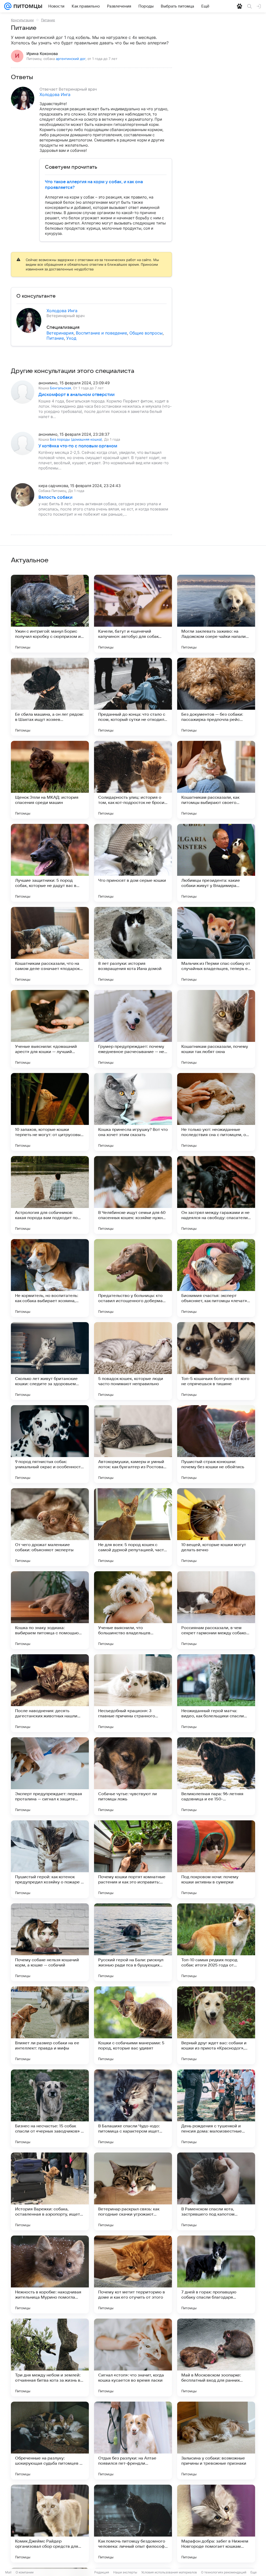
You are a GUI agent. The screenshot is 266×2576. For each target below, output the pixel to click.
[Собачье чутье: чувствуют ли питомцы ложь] (133, 1776)
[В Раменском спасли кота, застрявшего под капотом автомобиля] (216, 2191)
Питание (48, 20)
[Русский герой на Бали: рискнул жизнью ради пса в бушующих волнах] (133, 1942)
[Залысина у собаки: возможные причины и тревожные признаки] (216, 2441)
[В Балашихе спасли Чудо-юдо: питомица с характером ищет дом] (133, 2108)
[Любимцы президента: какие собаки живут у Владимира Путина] (216, 863)
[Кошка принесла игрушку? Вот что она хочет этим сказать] (133, 1112)
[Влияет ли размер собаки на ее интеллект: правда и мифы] (50, 2025)
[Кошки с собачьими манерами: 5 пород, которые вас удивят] (133, 2025)
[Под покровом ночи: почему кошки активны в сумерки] (216, 1859)
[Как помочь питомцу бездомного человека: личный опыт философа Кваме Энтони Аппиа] (133, 2524)
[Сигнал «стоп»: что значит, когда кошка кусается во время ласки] (133, 2358)
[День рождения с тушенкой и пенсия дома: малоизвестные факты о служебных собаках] (216, 2108)
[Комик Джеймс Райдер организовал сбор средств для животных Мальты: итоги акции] (50, 2524)
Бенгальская (60, 388)
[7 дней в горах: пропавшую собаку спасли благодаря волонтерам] (216, 2274)
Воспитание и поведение (101, 333)
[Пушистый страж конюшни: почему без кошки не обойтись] (216, 1444)
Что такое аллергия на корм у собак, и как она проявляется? (94, 185)
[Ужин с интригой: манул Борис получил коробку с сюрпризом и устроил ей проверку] (50, 614)
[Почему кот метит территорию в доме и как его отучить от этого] (133, 2274)
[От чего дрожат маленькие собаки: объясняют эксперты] (50, 1527)
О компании (25, 2572)
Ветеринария (60, 333)
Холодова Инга (55, 94)
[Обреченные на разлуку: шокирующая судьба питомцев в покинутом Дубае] (50, 2441)
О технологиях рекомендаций (224, 2572)
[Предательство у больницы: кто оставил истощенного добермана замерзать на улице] (133, 1278)
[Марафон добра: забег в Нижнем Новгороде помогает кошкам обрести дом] (216, 2524)
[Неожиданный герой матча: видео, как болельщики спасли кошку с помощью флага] (216, 1693)
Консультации (22, 20)
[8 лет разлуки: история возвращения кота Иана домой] (133, 946)
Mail (8, 2572)
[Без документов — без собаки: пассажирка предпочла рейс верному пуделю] (216, 697)
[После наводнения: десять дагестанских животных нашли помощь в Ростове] (50, 1693)
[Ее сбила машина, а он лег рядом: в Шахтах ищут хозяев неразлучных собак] (50, 697)
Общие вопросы (146, 333)
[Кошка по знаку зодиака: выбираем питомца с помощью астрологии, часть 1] (50, 1610)
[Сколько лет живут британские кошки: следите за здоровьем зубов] (50, 1361)
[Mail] (8, 6)
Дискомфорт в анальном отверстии (77, 395)
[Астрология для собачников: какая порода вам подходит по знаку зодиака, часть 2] (50, 1195)
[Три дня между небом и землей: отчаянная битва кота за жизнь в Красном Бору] (50, 2358)
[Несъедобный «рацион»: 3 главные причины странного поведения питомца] (133, 1693)
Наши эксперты (125, 2572)
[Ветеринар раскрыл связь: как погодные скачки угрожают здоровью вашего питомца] (133, 2191)
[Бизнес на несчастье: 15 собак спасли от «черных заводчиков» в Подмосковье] (50, 2108)
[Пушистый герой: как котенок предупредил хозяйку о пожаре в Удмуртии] (50, 1859)
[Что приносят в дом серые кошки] (133, 863)
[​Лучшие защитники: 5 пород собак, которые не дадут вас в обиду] (50, 863)
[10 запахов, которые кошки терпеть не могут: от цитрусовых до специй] (50, 1112)
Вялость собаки (55, 497)
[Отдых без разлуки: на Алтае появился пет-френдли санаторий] (133, 2441)
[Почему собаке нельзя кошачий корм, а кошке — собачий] (50, 1942)
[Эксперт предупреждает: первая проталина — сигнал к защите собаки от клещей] (50, 1776)
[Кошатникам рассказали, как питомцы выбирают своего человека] (216, 780)
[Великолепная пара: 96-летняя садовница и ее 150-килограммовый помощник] (216, 1776)
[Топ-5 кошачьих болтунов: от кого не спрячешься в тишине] (216, 1361)
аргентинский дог (71, 59)
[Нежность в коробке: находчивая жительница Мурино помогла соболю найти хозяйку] (50, 2274)
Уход (71, 338)
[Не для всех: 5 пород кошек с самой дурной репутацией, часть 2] (133, 1527)
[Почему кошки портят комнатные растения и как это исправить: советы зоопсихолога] (133, 1859)
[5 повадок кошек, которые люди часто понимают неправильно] (133, 1361)
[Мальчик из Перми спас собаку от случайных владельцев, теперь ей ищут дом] (216, 946)
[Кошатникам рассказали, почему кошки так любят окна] (216, 1029)
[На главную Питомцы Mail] (27, 6)
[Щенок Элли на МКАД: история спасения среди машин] (50, 780)
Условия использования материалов (169, 2572)
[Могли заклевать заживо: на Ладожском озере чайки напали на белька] (216, 614)
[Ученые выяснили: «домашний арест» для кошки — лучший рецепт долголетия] (50, 1029)
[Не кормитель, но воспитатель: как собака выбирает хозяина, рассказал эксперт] (50, 1278)
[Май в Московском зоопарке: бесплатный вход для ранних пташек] (216, 2358)
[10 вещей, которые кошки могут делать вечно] (216, 1527)
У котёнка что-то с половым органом (78, 446)
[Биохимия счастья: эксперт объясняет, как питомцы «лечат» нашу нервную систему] (216, 1278)
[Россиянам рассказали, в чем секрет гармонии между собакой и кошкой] (216, 1610)
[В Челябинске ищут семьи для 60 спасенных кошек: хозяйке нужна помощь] (133, 1195)
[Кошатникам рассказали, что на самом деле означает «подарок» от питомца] (50, 946)
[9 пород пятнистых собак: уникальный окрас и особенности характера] (50, 1444)
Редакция (102, 2572)
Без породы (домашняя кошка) (76, 439)
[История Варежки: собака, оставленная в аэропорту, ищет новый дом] (50, 2191)
